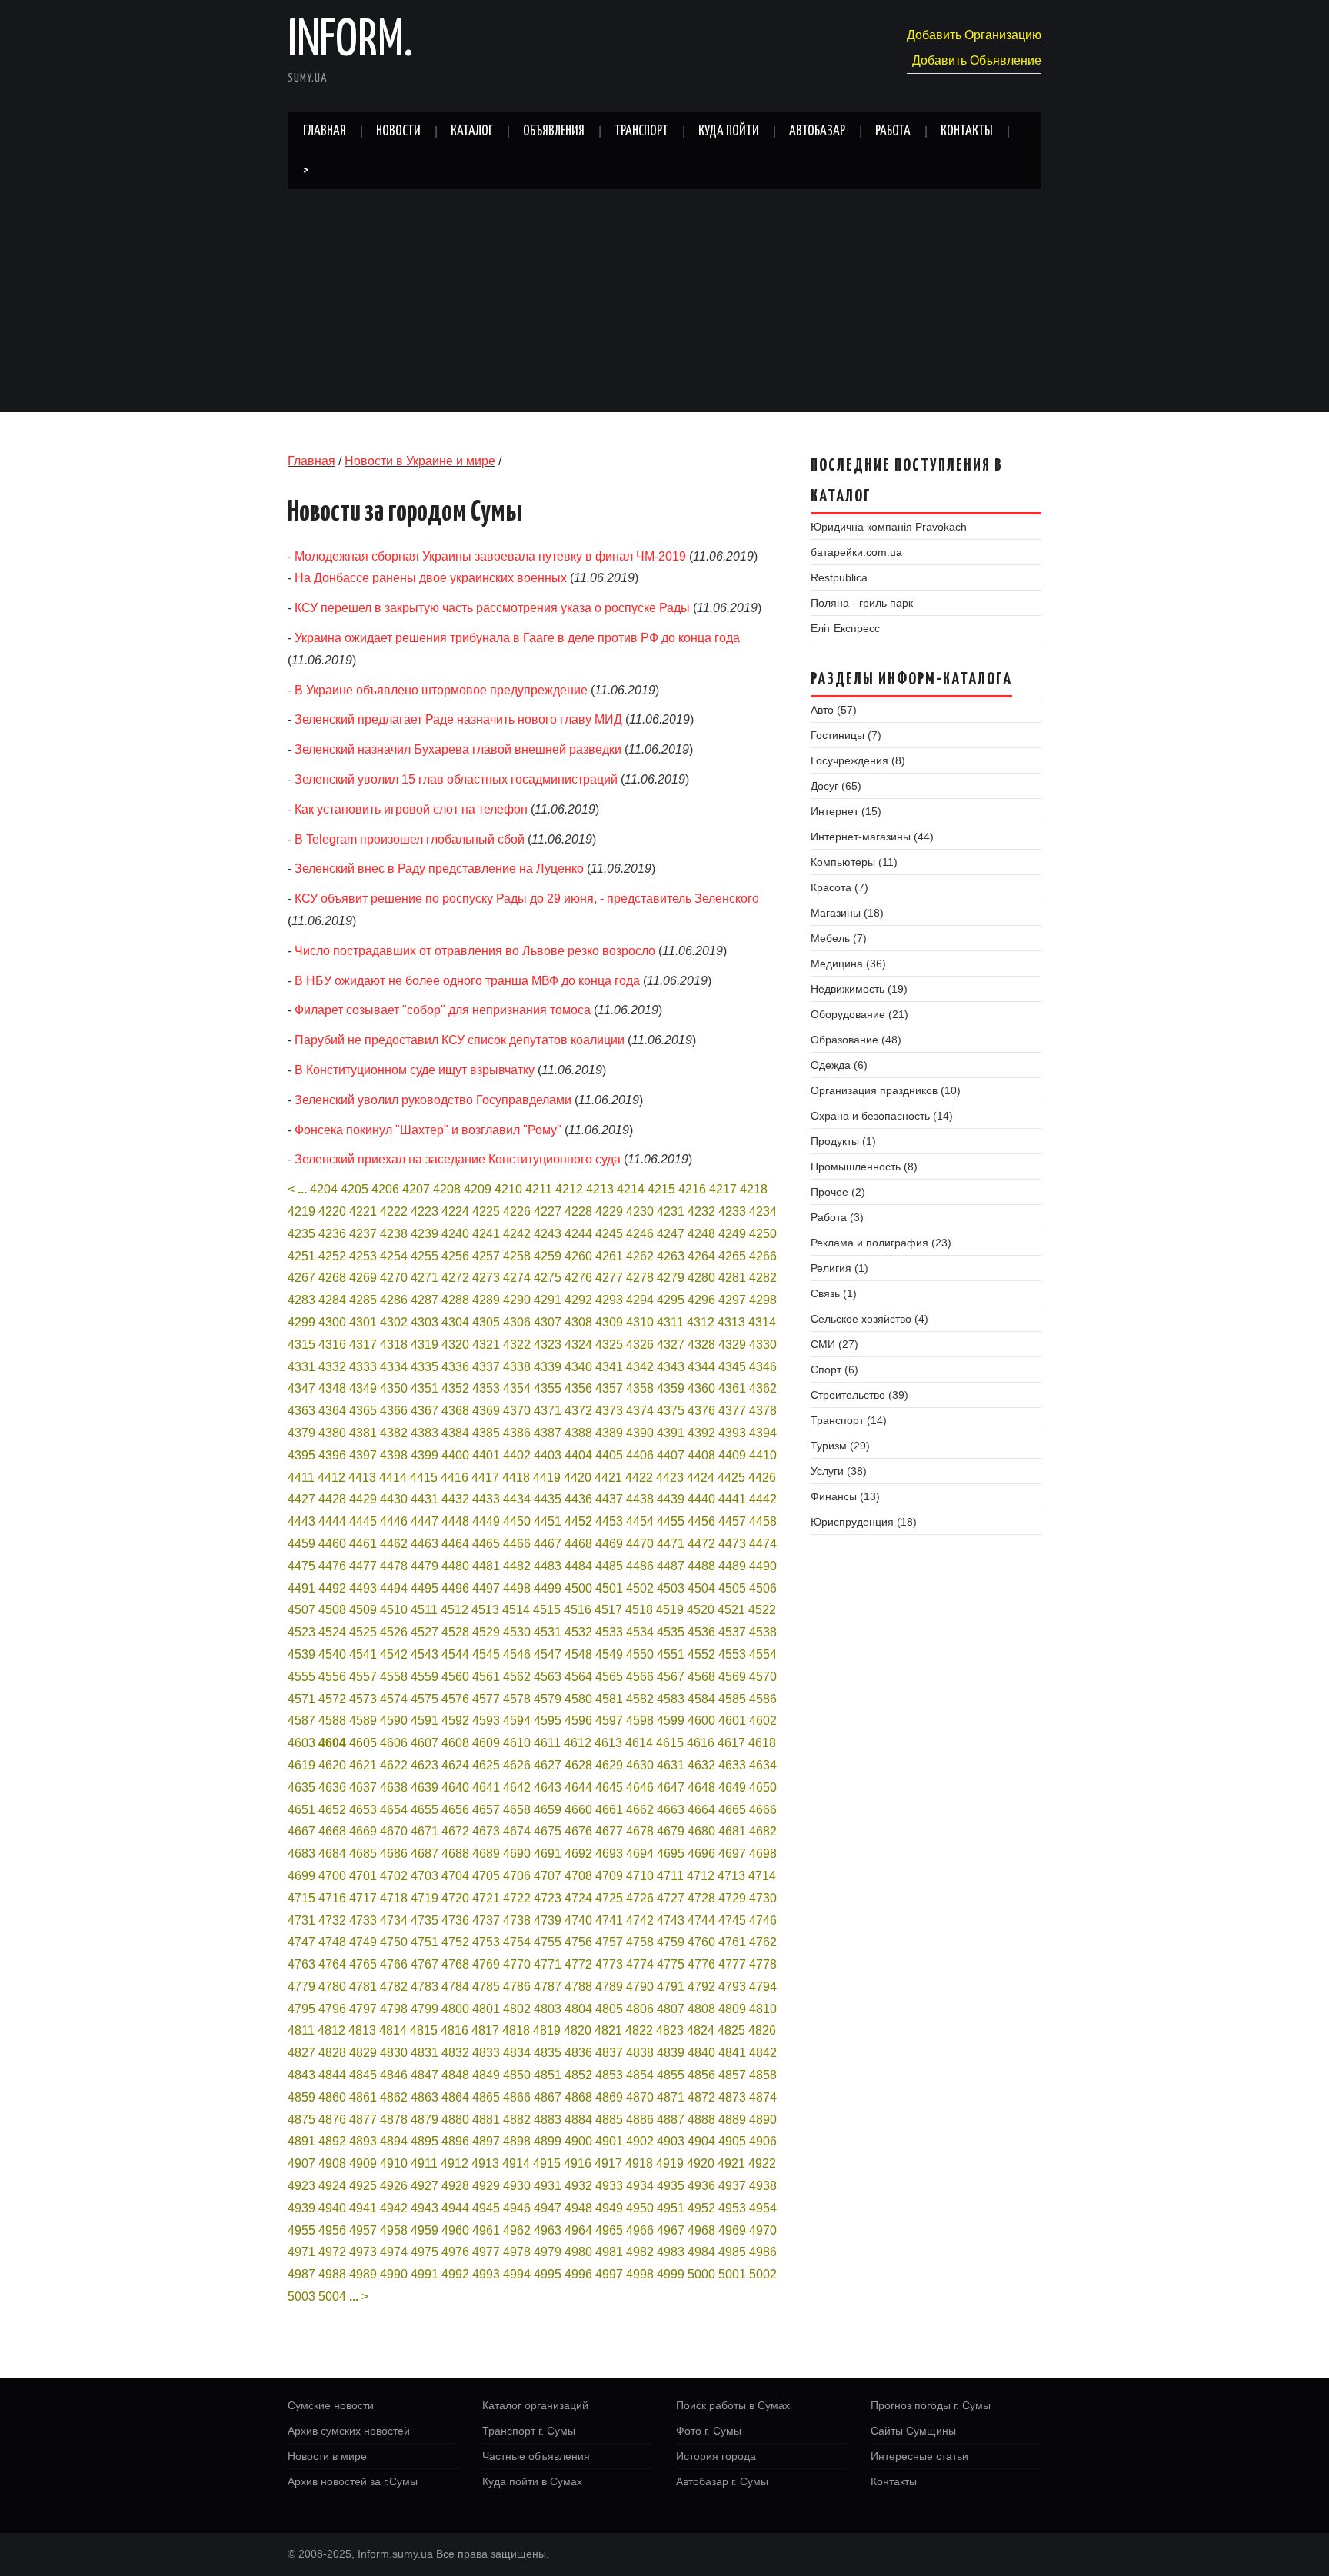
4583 (671, 1699)
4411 (301, 1478)
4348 (332, 1388)
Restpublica (839, 577)
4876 (332, 2120)
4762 (763, 1942)
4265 (732, 1256)
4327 (671, 1345)
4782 (394, 1987)
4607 (425, 1743)
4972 (332, 2252)
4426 (762, 1478)
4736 (455, 1920)
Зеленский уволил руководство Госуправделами (433, 1100)
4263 (671, 1256)
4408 (701, 1455)
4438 (640, 1499)
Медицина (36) (848, 964)
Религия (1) (839, 1268)
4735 (425, 1920)
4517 (608, 1610)
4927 (425, 2186)
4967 (671, 2230)
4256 (455, 1256)
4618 (762, 1743)
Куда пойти (729, 131)
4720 (455, 1898)
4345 (732, 1367)
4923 (301, 2186)
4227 (548, 1211)
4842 (763, 2053)
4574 (394, 1699)
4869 (609, 2097)
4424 (701, 1478)
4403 (548, 1455)
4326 (640, 1345)
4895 (425, 2141)
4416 (455, 1478)
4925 (363, 2186)
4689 (486, 1854)
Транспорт (641, 131)
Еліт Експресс (845, 628)
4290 (517, 1300)
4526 (394, 1632)
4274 (517, 1278)
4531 (548, 1632)
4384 (455, 1433)
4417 (485, 1478)
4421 (608, 1478)
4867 (548, 2097)
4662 (640, 1810)
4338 (517, 1367)
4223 (425, 1211)
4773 (609, 1964)
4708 (578, 1876)
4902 (640, 2141)
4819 (547, 2030)
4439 (671, 1499)
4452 (578, 1521)
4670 (394, 1831)
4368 (455, 1411)
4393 (732, 1433)
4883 (548, 2120)
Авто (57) (834, 710)
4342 (640, 1367)
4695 (671, 1854)
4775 (671, 1964)
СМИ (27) (834, 1344)
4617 (731, 1743)
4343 (671, 1367)
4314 (762, 1322)
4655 (425, 1810)
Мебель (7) (839, 938)
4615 (670, 1743)
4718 (394, 1898)
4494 (394, 1588)
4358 (640, 1388)
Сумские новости (331, 2405)
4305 (486, 1322)
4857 (732, 2075)
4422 (639, 1478)
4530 (517, 1632)
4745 (732, 1920)
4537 (732, 1632)
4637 (363, 1787)
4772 (578, 1964)
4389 (609, 1433)
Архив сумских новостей (349, 2431)
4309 (609, 1322)
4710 (640, 1876)
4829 (363, 2053)
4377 (732, 1411)
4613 (608, 1743)
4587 (301, 1721)
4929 (486, 2186)
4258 (517, 1256)
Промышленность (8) (864, 1167)
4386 (517, 1433)
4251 (301, 1256)
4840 (701, 2053)
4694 (640, 1854)
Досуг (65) (836, 786)
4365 (363, 1411)
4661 (609, 1810)
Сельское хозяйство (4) (869, 1319)
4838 (640, 2053)
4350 (394, 1388)
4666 (763, 1810)
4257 (486, 1256)
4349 (363, 1388)
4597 (609, 1721)
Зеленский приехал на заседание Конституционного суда (458, 1159)
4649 (732, 1787)
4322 (517, 1345)
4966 (640, 2230)
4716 (332, 1898)
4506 (763, 1588)
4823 (670, 2030)
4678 (640, 1831)
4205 (355, 1189)
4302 (394, 1322)
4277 (609, 1278)
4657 (486, 1810)
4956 (332, 2230)
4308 (578, 1322)
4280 (701, 1278)
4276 (578, 1278)
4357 (609, 1388)
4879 (425, 2120)
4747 (301, 1942)
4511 (424, 1610)
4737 (486, 1920)
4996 (578, 2274)
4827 (301, 2053)
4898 (517, 2141)
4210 (508, 1189)
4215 (661, 1189)
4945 (486, 2208)
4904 (701, 2141)
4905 (732, 2141)
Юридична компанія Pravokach (889, 527)
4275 (548, 1278)
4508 (332, 1610)
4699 (301, 1876)
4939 (301, 2208)
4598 (640, 1721)
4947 (548, 2208)
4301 (363, 1322)
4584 (701, 1699)
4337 (486, 1367)
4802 (517, 2009)
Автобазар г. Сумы (722, 2481)
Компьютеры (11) (854, 862)
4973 (363, 2252)
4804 (578, 2009)
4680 (701, 1831)
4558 (394, 1677)
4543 (425, 1654)
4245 (609, 1234)
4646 (640, 1787)
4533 (609, 1632)
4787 (548, 1987)
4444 (332, 1521)
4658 (517, 1810)
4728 (701, 1898)
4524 (332, 1632)
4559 (425, 1677)
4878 (394, 2120)
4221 (363, 1211)
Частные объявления (536, 2456)
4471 (671, 1544)
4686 (394, 1854)
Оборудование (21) (859, 1014)
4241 (486, 1234)
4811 (301, 2030)
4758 (640, 1942)
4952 (701, 2208)
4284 (332, 1300)
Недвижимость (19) (859, 989)
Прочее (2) (838, 1192)
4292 (578, 1300)
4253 (363, 1256)
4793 (732, 1987)
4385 (486, 1433)
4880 (455, 2120)
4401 (486, 1455)
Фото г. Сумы (709, 2431)
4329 (732, 1345)
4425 (731, 1478)
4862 (394, 2097)
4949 (609, 2208)
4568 (701, 1677)
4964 (578, 2230)
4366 (394, 1411)
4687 (425, 1854)
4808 (701, 2009)
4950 (640, 2208)
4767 (425, 1964)
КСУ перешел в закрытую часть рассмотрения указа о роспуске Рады (492, 608)
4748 (332, 1942)
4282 (763, 1278)
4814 (393, 2030)
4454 (640, 1521)
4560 (455, 1677)
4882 (517, 2120)
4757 (609, 1942)
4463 (425, 1544)
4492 (332, 1588)
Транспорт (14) (849, 1420)
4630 (640, 1765)
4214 (631, 1189)
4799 (425, 2009)
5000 (701, 2274)
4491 (301, 1588)
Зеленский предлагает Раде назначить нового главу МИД (458, 719)
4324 (578, 1345)
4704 (455, 1876)
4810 (763, 2009)
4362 (763, 1388)
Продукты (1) (843, 1141)
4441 (732, 1499)
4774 (640, 1964)
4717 (363, 1898)
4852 (578, 2075)
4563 (548, 1677)
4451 (548, 1521)
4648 (701, 1787)
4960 (455, 2230)
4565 (609, 1677)
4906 (763, 2141)
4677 (609, 1831)
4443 (301, 1521)
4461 (363, 1544)
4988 (332, 2274)
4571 (301, 1699)
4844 (332, 2075)
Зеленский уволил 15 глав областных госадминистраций (456, 779)
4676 (578, 1831)
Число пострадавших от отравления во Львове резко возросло (475, 951)
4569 (732, 1677)
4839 (671, 2053)
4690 (517, 1854)
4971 (301, 2252)
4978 (517, 2252)
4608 (455, 1743)
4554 (763, 1654)
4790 (640, 1987)
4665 (732, 1810)
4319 (425, 1345)
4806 (640, 2009)
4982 (640, 2252)
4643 (548, 1787)
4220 (332, 1211)
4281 (732, 1278)
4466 (517, 1544)
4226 (517, 1211)
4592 (455, 1721)
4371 (548, 1411)
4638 (394, 1787)
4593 (486, 1721)
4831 (425, 2053)
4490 (763, 1566)
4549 (609, 1654)
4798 (394, 2009)
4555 (301, 1677)
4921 (731, 2163)
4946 (517, 2208)
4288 (455, 1300)
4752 (455, 1942)
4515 (547, 1610)
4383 (425, 1433)
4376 (701, 1411)
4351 (425, 1388)
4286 (394, 1300)
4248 (701, 1234)
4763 (301, 1964)
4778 (763, 1964)
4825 (731, 2030)
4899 (548, 2141)
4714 (762, 1876)
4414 (393, 1478)
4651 (301, 1810)
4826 (762, 2030)
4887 (671, 2120)
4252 (332, 1256)
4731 (301, 1920)
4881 (486, 2120)
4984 (701, 2252)
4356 (578, 1388)
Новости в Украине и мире (420, 461)
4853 (609, 2075)
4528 (455, 1632)
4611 (547, 1743)
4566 (640, 1677)
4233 (732, 1211)
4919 (670, 2163)
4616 (701, 1743)
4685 (363, 1854)
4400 (455, 1455)
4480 (455, 1566)
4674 (517, 1831)
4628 (578, 1765)
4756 (578, 1942)
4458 (763, 1521)
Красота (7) (839, 887)
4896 (455, 2141)
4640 (455, 1787)
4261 (609, 1256)
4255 (425, 1256)
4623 (425, 1765)
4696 (701, 1854)
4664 (701, 1810)
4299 (301, 1322)
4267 (301, 1278)
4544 (455, 1654)
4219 (301, 1211)
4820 (578, 2030)
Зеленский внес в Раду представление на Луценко (439, 869)
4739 (548, 1920)
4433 (486, 1499)
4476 (332, 1566)
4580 (578, 1699)
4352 (455, 1388)
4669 (363, 1831)
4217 (723, 1189)
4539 (301, 1654)
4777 (732, 1964)
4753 (486, 1942)
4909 (363, 2163)
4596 (578, 1721)
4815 (424, 2030)
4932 (578, 2186)
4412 (331, 1478)
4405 (609, 1455)
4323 (548, 1345)
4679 (671, 1831)
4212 (569, 1189)
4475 (301, 1566)
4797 (363, 2009)
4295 (671, 1300)
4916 (578, 2163)
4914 (516, 2163)
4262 (640, 1256)
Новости (398, 131)
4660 (578, 1810)
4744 (701, 1920)
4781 (363, 1987)
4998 (640, 2274)
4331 (301, 1367)
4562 (517, 1677)
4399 (425, 1455)
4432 (455, 1499)
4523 (301, 1632)
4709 (609, 1876)
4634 (763, 1765)
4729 (732, 1898)
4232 (701, 1211)
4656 (455, 1810)
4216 (692, 1189)
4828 (332, 2053)
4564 (578, 1677)
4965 (609, 2230)
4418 (516, 1478)
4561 (486, 1677)
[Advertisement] (664, 305)
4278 (640, 1278)
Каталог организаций (535, 2405)
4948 (578, 2208)
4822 (639, 2030)
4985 (732, 2252)
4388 (578, 1433)
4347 (301, 1388)
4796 (332, 2009)
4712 (701, 1876)
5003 (301, 2296)
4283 (301, 1300)
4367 (425, 1411)
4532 (578, 1632)
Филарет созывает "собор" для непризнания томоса (443, 1010)
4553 (732, 1654)
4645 (609, 1787)
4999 (671, 2274)
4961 (486, 2230)
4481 (486, 1566)
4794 (763, 1987)
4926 (394, 2186)
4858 (763, 2075)
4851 (548, 2075)
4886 (640, 2120)
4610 (517, 1743)
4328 (701, 1345)
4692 (578, 1854)
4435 (548, 1499)
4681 (732, 1831)
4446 (394, 1521)
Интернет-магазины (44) (872, 837)
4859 (301, 2097)
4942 (394, 2208)
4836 (578, 2053)
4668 (332, 1831)
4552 (701, 1654)
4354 (517, 1388)
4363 (301, 1411)
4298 (763, 1300)
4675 (548, 1831)
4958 (394, 2230)
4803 (548, 2009)
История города (716, 2456)
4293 (609, 1300)
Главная (325, 131)
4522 (762, 1610)
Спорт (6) (834, 1370)
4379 (301, 1433)
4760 (701, 1942)
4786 (517, 1987)
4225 (486, 1211)
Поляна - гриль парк (862, 603)
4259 (548, 1256)
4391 (671, 1433)
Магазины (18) (847, 913)
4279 (671, 1278)
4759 (671, 1942)
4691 (548, 1854)
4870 (640, 2097)
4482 (517, 1566)
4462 (394, 1544)
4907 (301, 2163)
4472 (701, 1544)
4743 (671, 1920)
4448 (455, 1521)
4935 (671, 2186)
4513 (485, 1610)
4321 (486, 1345)
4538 (763, 1632)
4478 (394, 1566)
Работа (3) (837, 1217)
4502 (640, 1588)
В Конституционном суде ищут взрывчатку (415, 1070)
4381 (363, 1433)
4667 (301, 1831)
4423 (670, 1478)
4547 (548, 1654)
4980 (578, 2252)
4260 (578, 1256)
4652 (332, 1810)
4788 (578, 1987)
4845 (363, 2075)
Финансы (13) (845, 1496)
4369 (486, 1411)
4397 (363, 1455)
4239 (425, 1234)
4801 (486, 2009)
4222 (394, 1211)
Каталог (472, 131)
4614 (639, 1743)
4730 (763, 1898)
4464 (455, 1544)
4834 (517, 2053)
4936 (701, 2186)
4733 (363, 1920)
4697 (732, 1854)
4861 (363, 2097)
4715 (301, 1898)
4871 (671, 2097)
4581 (609, 1699)
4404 (578, 1455)
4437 (609, 1499)
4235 (301, 1234)
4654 (394, 1810)
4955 (301, 2230)
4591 (425, 1721)
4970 (763, 2230)
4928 (455, 2186)
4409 (732, 1455)
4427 (301, 1499)
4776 (701, 1964)
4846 (394, 2075)
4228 (578, 1211)
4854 (640, 2075)
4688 (455, 1854)
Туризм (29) (840, 1446)
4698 (763, 1854)
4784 (455, 1987)
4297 (732, 1300)
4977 (486, 2252)
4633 (732, 1765)
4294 (640, 1300)
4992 (455, 2274)
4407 (671, 1455)
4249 (732, 1234)
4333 (363, 1367)
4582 (640, 1699)
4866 (517, 2097)
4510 (394, 1610)
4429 (363, 1499)
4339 (548, 1367)
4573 (363, 1699)
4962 (517, 2230)
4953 (732, 2208)
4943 (425, 2208)
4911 (424, 2163)
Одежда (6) (839, 1065)
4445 (363, 1521)
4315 (301, 1345)
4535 (671, 1632)
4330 (763, 1345)
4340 (578, 1367)
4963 (548, 2230)
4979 (548, 2252)
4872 (701, 2097)
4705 (486, 1876)
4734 (394, 1920)
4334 (394, 1367)
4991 (425, 2274)
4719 (425, 1898)
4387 (548, 1433)
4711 (670, 1876)
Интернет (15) (846, 811)
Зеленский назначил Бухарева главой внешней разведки (458, 749)
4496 (455, 1588)
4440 (701, 1499)
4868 (578, 2097)
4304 (455, 1322)
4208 (447, 1189)
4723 (548, 1898)
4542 (394, 1654)
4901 (609, 2141)
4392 (701, 1433)
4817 (485, 2030)
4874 (763, 2097)
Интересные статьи (919, 2456)
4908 (332, 2163)
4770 (517, 1964)
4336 (455, 1367)
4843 (301, 2075)
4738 (517, 1920)
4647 (671, 1787)
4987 (301, 2274)
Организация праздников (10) (886, 1090)
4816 (455, 2030)
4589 (363, 1721)
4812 (331, 2030)
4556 (332, 1677)
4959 (425, 2230)
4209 (478, 1189)
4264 (701, 1256)
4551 (671, 1654)
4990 (394, 2274)
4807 (671, 2009)
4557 (363, 1677)
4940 (332, 2208)
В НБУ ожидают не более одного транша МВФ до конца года (467, 981)
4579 (548, 1699)
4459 (301, 1544)
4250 (763, 1234)
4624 (455, 1765)
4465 (486, 1544)
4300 (332, 1322)
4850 (517, 2075)
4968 (701, 2230)
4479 (425, 1566)
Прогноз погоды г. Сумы (931, 2405)
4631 (671, 1765)
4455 (671, 1521)
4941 (363, 2208)
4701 (363, 1876)
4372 (578, 1411)
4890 (763, 2120)
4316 (332, 1345)
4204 (324, 1189)
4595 (548, 1721)
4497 (486, 1588)
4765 (363, 1964)
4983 (671, 2252)
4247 (671, 1234)
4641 (486, 1787)
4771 (548, 1964)
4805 (609, 2009)
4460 (332, 1544)
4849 (486, 2075)
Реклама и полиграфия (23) (881, 1243)
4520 (701, 1610)
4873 (732, 2097)
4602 (763, 1721)
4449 (486, 1521)
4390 (640, 1433)
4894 (394, 2141)
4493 (363, 1588)
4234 (763, 1211)
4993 (486, 2274)
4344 (701, 1367)
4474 (763, 1544)
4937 (732, 2186)
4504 (701, 1588)
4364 (332, 1411)
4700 (332, 1876)
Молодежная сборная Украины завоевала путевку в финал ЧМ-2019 (490, 556)
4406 (640, 1455)
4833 (486, 2053)
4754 (517, 1942)
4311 (670, 1322)
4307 (548, 1322)
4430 (394, 1499)
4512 (455, 1610)
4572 (332, 1699)
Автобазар (817, 131)
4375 (671, 1411)
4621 (363, 1765)
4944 (455, 2208)
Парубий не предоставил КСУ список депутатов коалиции (460, 1040)
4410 (763, 1455)
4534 (640, 1632)
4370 (517, 1411)
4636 (332, 1787)
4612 (578, 1743)
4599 (671, 1721)
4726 (640, 1898)
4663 (671, 1810)
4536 (701, 1632)
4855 (671, 2075)
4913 (485, 2163)
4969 (732, 2230)
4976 (455, 2252)
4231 (671, 1211)
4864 (455, 2097)
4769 (486, 1964)
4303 (425, 1322)
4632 (701, 1765)
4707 (548, 1876)
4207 (416, 1189)
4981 (609, 2252)
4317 (363, 1345)
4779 (301, 1987)
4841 (732, 2053)
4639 (425, 1787)
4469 (609, 1544)
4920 (701, 2163)
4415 (424, 1478)
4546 (517, 1654)
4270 (394, 1278)
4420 (578, 1478)
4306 (517, 1322)
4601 (732, 1721)
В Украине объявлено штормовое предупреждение (441, 690)
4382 (394, 1433)
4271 (425, 1278)
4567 (671, 1677)
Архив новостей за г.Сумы (353, 2481)
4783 (425, 1987)
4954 (763, 2208)
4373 (609, 1411)
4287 (425, 1300)
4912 (455, 2163)
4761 (732, 1942)
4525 (363, 1632)
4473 (732, 1544)
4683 (301, 1854)
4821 (608, 2030)
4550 (640, 1654)
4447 (425, 1521)
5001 (732, 2274)
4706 (517, 1876)
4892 (332, 2141)
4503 (671, 1588)
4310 (640, 1322)
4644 (578, 1787)
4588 (332, 1721)
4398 (394, 1455)
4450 (517, 1521)
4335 (425, 1367)
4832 (455, 2053)
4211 (539, 1189)
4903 (671, 2141)
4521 (731, 1610)
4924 (332, 2186)
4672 (455, 1831)
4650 (763, 1787)
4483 (548, 1566)
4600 (701, 1721)
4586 (763, 1699)
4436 (578, 1499)
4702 (394, 1876)
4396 (332, 1455)
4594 (517, 1721)
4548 (578, 1654)
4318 (394, 1345)
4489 (732, 1566)
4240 (455, 1234)
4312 (701, 1322)
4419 (547, 1478)
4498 (517, 1588)
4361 (732, 1388)
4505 (732, 1588)
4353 (486, 1388)
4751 (425, 1942)
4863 (425, 2097)
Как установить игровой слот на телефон (413, 809)
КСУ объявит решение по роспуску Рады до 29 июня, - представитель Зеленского (527, 899)
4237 (363, 1234)
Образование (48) (856, 1040)
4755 (548, 1942)
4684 (332, 1854)
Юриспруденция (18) (864, 1522)
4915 (547, 2163)
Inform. (350, 42)
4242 (517, 1234)
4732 (332, 1920)
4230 (640, 1211)
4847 (425, 2075)
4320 (455, 1345)
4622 (394, 1765)
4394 (763, 1433)
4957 (363, 2230)
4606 (394, 1743)
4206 (385, 1189)
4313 (731, 1322)
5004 (332, 2296)
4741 (609, 1920)
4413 (362, 1478)
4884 (578, 2120)
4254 (394, 1256)
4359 (671, 1388)
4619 (301, 1765)
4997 (609, 2274)
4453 (609, 1521)
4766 (394, 1964)
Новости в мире (327, 2456)
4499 (548, 1588)
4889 (732, 2120)
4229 (609, 1211)
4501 (609, 1588)
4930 (517, 2186)
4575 (425, 1699)
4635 (301, 1787)
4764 (332, 1964)
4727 (671, 1898)
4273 (486, 1278)
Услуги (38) (839, 1471)
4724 (578, 1898)
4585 (732, 1699)
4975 (425, 2252)
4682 (763, 1831)
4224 (455, 1211)
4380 (332, 1433)
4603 (301, 1743)
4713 (731, 1876)
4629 (609, 1765)
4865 (486, 2097)
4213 (600, 1189)
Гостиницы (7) (846, 735)
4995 (548, 2274)
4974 (394, 2252)
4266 (763, 1256)
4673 (486, 1831)
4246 (640, 1234)
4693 (609, 1854)
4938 (763, 2186)
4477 (363, 1566)
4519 (670, 1610)
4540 (332, 1654)
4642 (517, 1787)
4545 (486, 1654)
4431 (425, 1499)
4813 (362, 2030)
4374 (640, 1411)
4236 (332, 1234)
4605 (363, 1743)
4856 (701, 2075)
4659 (548, 1810)
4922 (762, 2163)
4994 (517, 2274)
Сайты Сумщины (913, 2431)
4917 (608, 2163)
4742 (640, 1920)
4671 (425, 1831)
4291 (548, 1300)
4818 (516, 2030)
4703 (425, 1876)
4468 (578, 1544)
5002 (763, 2274)
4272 (455, 1278)
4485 (609, 1566)
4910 (394, 2163)
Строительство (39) (859, 1395)
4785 (486, 1987)
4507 (301, 1610)
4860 (332, 2097)
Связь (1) (834, 1293)
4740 (578, 1920)
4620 (332, 1765)
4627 (548, 1765)
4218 (754, 1189)
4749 (363, 1942)
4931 (548, 2186)
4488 (701, 1566)
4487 (671, 1566)
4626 (517, 1765)
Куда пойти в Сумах (532, 2481)
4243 (548, 1234)
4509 (363, 1610)
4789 (609, 1987)
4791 (671, 1987)
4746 (763, 1920)
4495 (425, 1588)
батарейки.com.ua (856, 552)
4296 (701, 1300)
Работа (893, 131)
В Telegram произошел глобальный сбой (410, 839)
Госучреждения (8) (858, 760)
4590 (394, 1721)
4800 (455, 2009)
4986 (763, 2252)
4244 (578, 1234)
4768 (455, 1964)
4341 (609, 1367)
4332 (332, 1367)
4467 (548, 1544)
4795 (301, 2009)
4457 (732, 1521)
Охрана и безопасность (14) (882, 1116)
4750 (394, 1942)
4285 (363, 1300)
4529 (486, 1632)
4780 (332, 1987)
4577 (486, 1699)
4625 (486, 1765)
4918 (639, 2163)
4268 (332, 1278)
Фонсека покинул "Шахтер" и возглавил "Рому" (428, 1130)
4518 (639, 1610)
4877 (363, 2120)
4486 (640, 1566)
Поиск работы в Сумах (733, 2405)
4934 (640, 2186)
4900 (578, 2141)
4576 (455, 1699)
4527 (425, 1632)
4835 (548, 2053)
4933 (609, 2186)
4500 (578, 1588)
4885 (609, 2120)
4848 (455, 2075)
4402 (517, 1455)
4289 (486, 1300)
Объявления (554, 131)
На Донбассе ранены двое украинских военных (431, 578)
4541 (363, 1654)
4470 (640, 1544)
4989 (363, 2274)
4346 (763, 1367)
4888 (701, 2120)
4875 (301, 2120)
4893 (363, 2141)
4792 (701, 1987)
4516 (578, 1610)
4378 (763, 1411)
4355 (548, 1388)
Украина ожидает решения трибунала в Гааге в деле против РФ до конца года (517, 638)
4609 (486, 1743)
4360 (701, 1388)
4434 (517, 1499)
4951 (671, 2208)
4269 (363, 1278)
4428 (332, 1499)
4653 (363, 1810)
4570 (763, 1677)
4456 (701, 1521)
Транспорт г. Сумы (529, 2431)
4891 (301, 2141)
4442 (763, 1499)
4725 (609, 1898)
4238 (394, 1234)
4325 (609, 1345)
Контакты (967, 131)
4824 (701, 2030)
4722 (517, 1898)
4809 (732, 2009)
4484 (578, 1566)
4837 (609, 2053)
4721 (486, 1898)
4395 (301, 1455)
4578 (517, 1699)
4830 (394, 2053)
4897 (486, 2141)
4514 (516, 1610)
